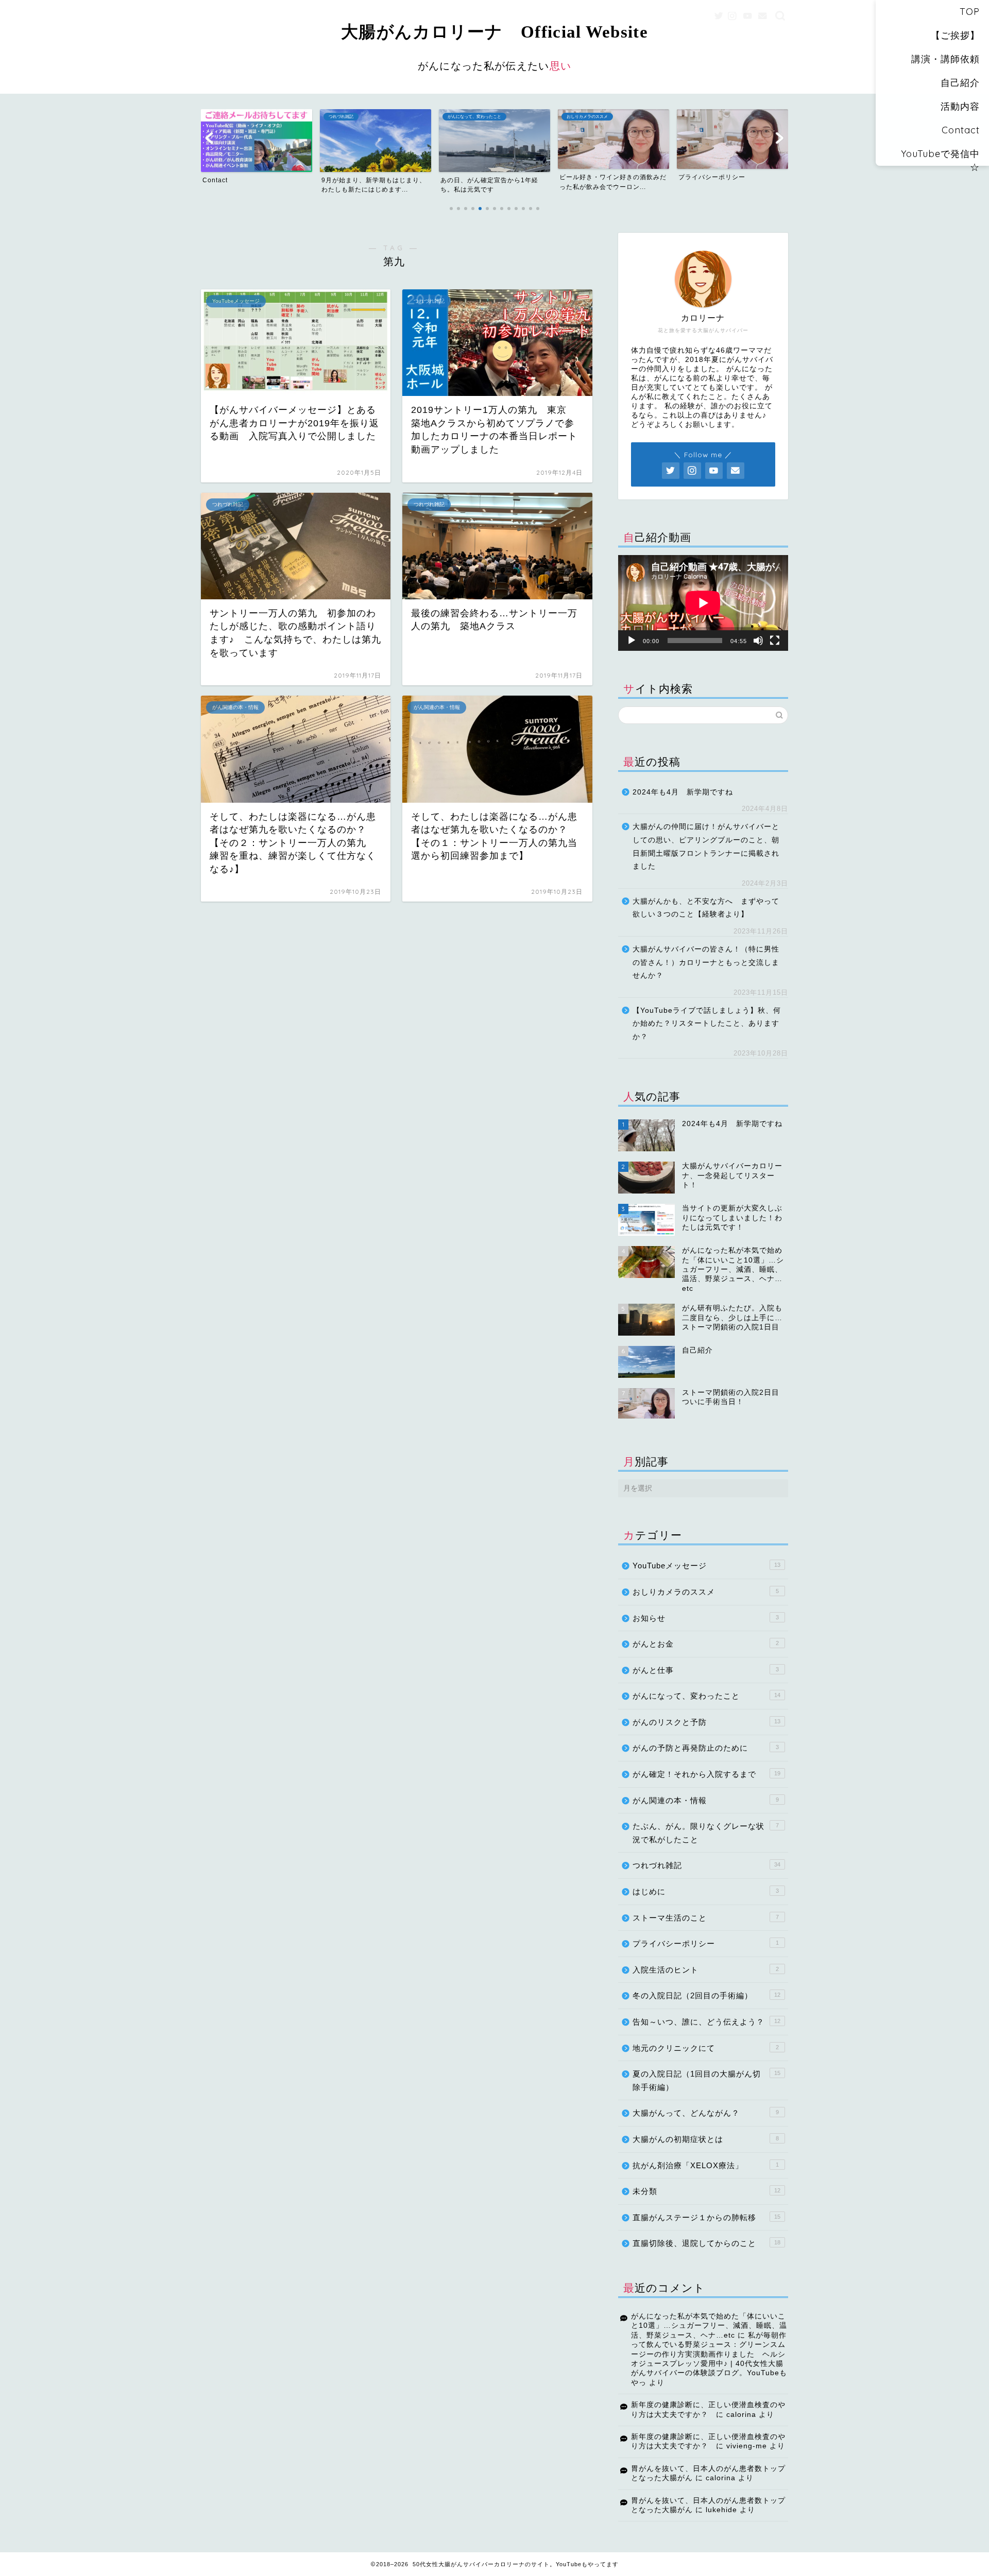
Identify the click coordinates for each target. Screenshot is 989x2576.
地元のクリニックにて (706, 2048)
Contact (961, 130)
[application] (703, 603)
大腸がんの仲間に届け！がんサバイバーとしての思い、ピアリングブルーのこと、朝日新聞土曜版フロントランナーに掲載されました (706, 846)
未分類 (706, 2191)
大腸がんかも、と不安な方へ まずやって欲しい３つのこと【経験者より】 (706, 908)
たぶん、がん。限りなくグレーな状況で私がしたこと (706, 1833)
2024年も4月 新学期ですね (683, 792)
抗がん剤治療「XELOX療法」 (706, 2165)
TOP (970, 12)
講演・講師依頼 (945, 59)
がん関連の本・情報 (706, 1800)
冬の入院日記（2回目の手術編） (706, 1995)
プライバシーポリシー (706, 1943)
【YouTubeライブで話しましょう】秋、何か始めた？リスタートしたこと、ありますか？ (707, 1024)
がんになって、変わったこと (706, 1696)
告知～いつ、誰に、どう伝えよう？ (706, 2022)
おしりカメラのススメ (706, 1592)
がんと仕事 (706, 1670)
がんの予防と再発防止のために (706, 1748)
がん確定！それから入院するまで (706, 1774)
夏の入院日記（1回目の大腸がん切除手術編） (706, 2080)
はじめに (706, 1891)
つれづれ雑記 (706, 1865)
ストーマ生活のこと (706, 1918)
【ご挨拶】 (955, 35)
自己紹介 (960, 83)
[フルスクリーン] (775, 641)
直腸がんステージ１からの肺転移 (706, 2217)
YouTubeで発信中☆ (940, 157)
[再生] (632, 641)
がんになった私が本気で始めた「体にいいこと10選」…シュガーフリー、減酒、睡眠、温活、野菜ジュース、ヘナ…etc (709, 2326)
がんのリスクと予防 (706, 1722)
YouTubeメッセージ (706, 1566)
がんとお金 (706, 1644)
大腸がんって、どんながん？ (706, 2113)
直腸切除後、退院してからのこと (706, 2243)
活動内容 (960, 106)
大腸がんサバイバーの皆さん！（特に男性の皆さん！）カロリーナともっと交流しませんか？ (706, 962)
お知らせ (706, 1618)
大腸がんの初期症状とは (706, 2139)
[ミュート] (758, 641)
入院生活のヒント (706, 1970)
